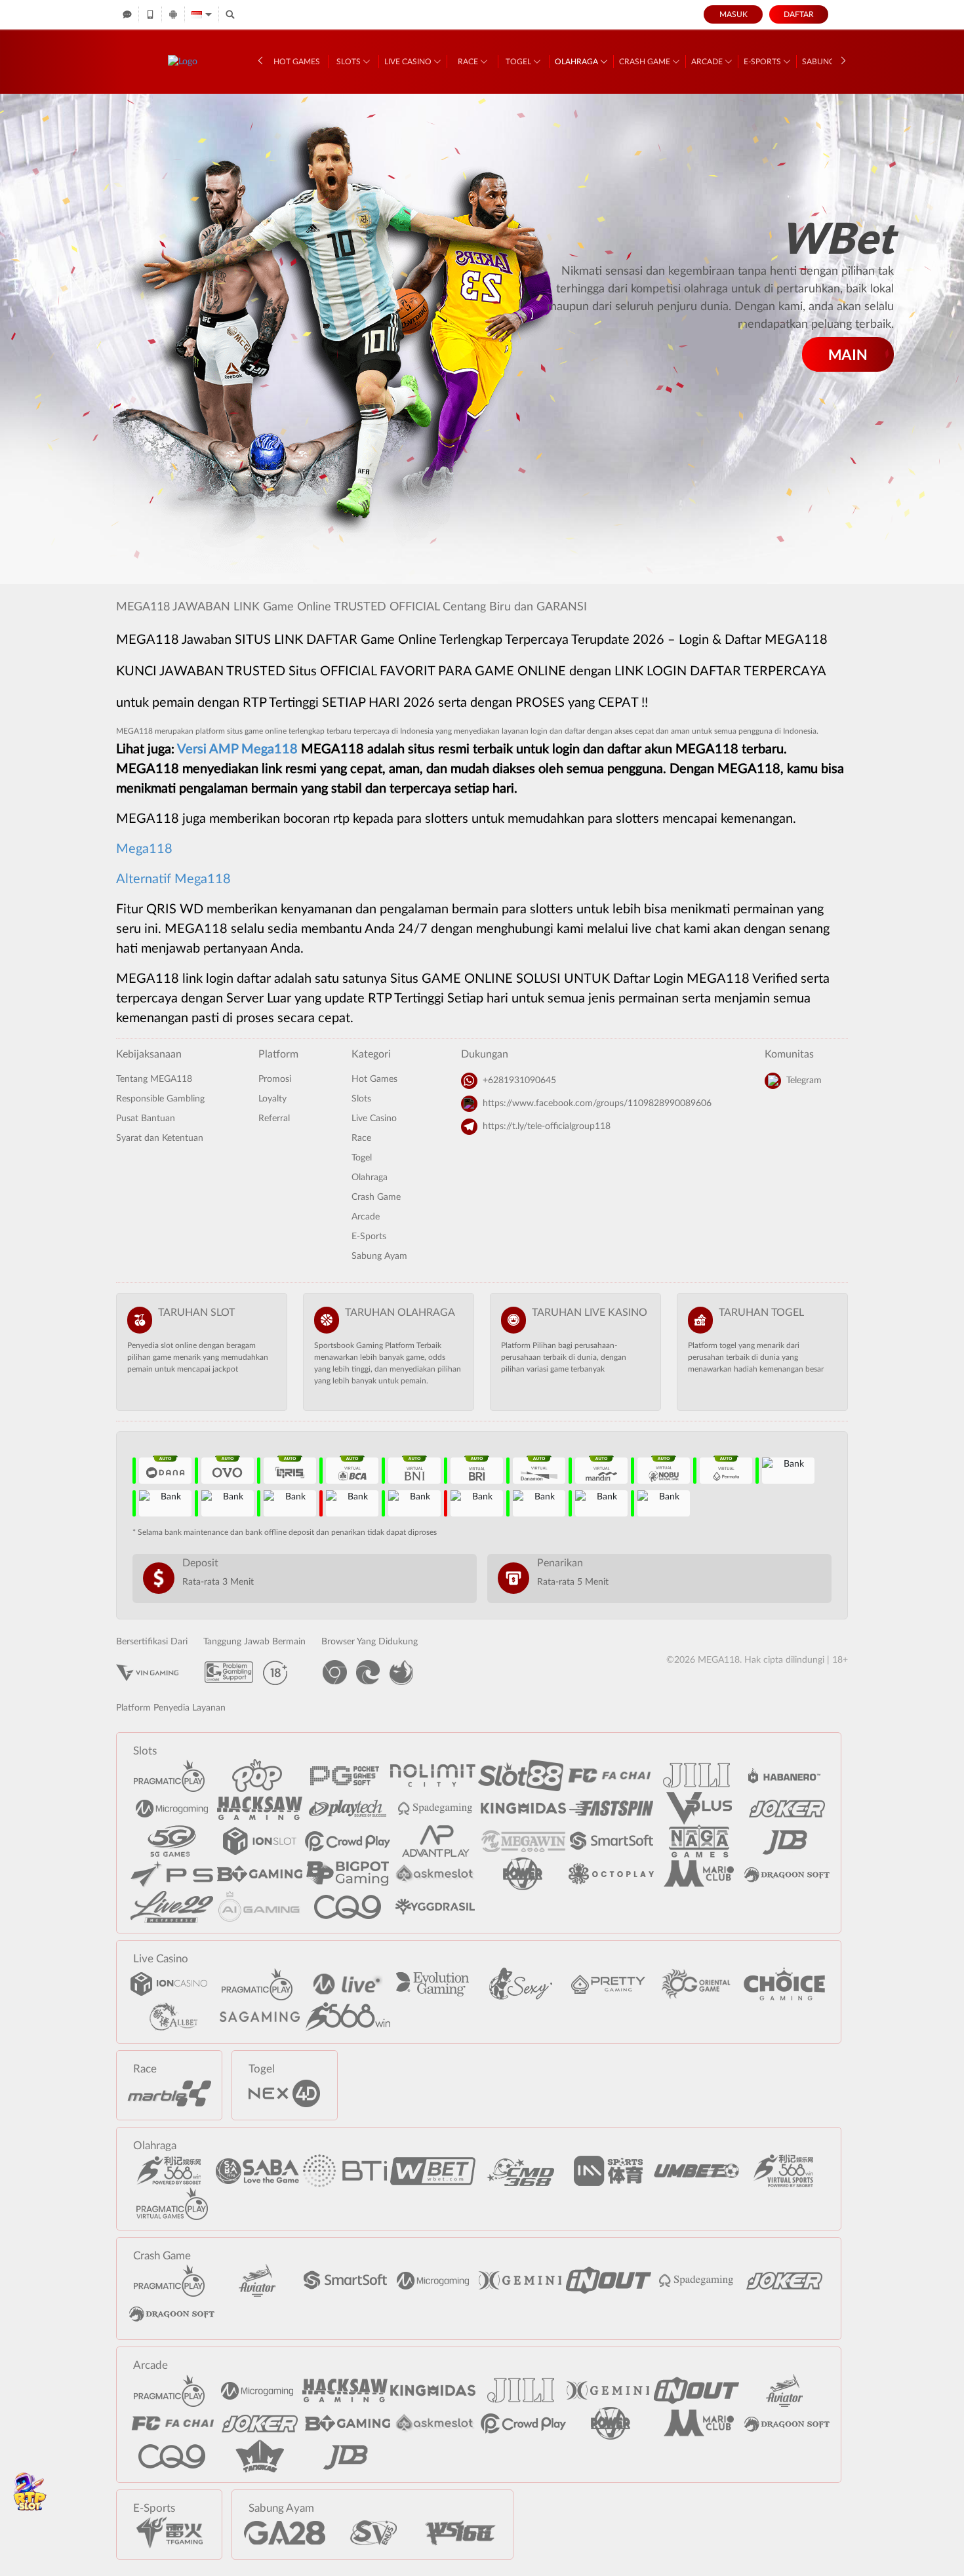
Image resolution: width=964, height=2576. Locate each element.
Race (469, 62)
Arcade (708, 62)
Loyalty (272, 1099)
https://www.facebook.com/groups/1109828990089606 (597, 1103)
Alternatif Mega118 (173, 879)
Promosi (275, 1079)
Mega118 (144, 849)
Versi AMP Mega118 (237, 749)
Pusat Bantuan (146, 1119)
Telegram (804, 1080)
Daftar (799, 14)
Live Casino (409, 62)
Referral (274, 1119)
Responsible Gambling (160, 1099)
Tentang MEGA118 (154, 1079)
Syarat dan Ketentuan (160, 1138)
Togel (519, 62)
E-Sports (763, 62)
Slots (350, 62)
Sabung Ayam (379, 1256)
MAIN (848, 354)
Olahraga (577, 62)
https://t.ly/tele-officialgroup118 (547, 1126)
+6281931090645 (519, 1080)
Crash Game (646, 62)
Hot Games (297, 62)
